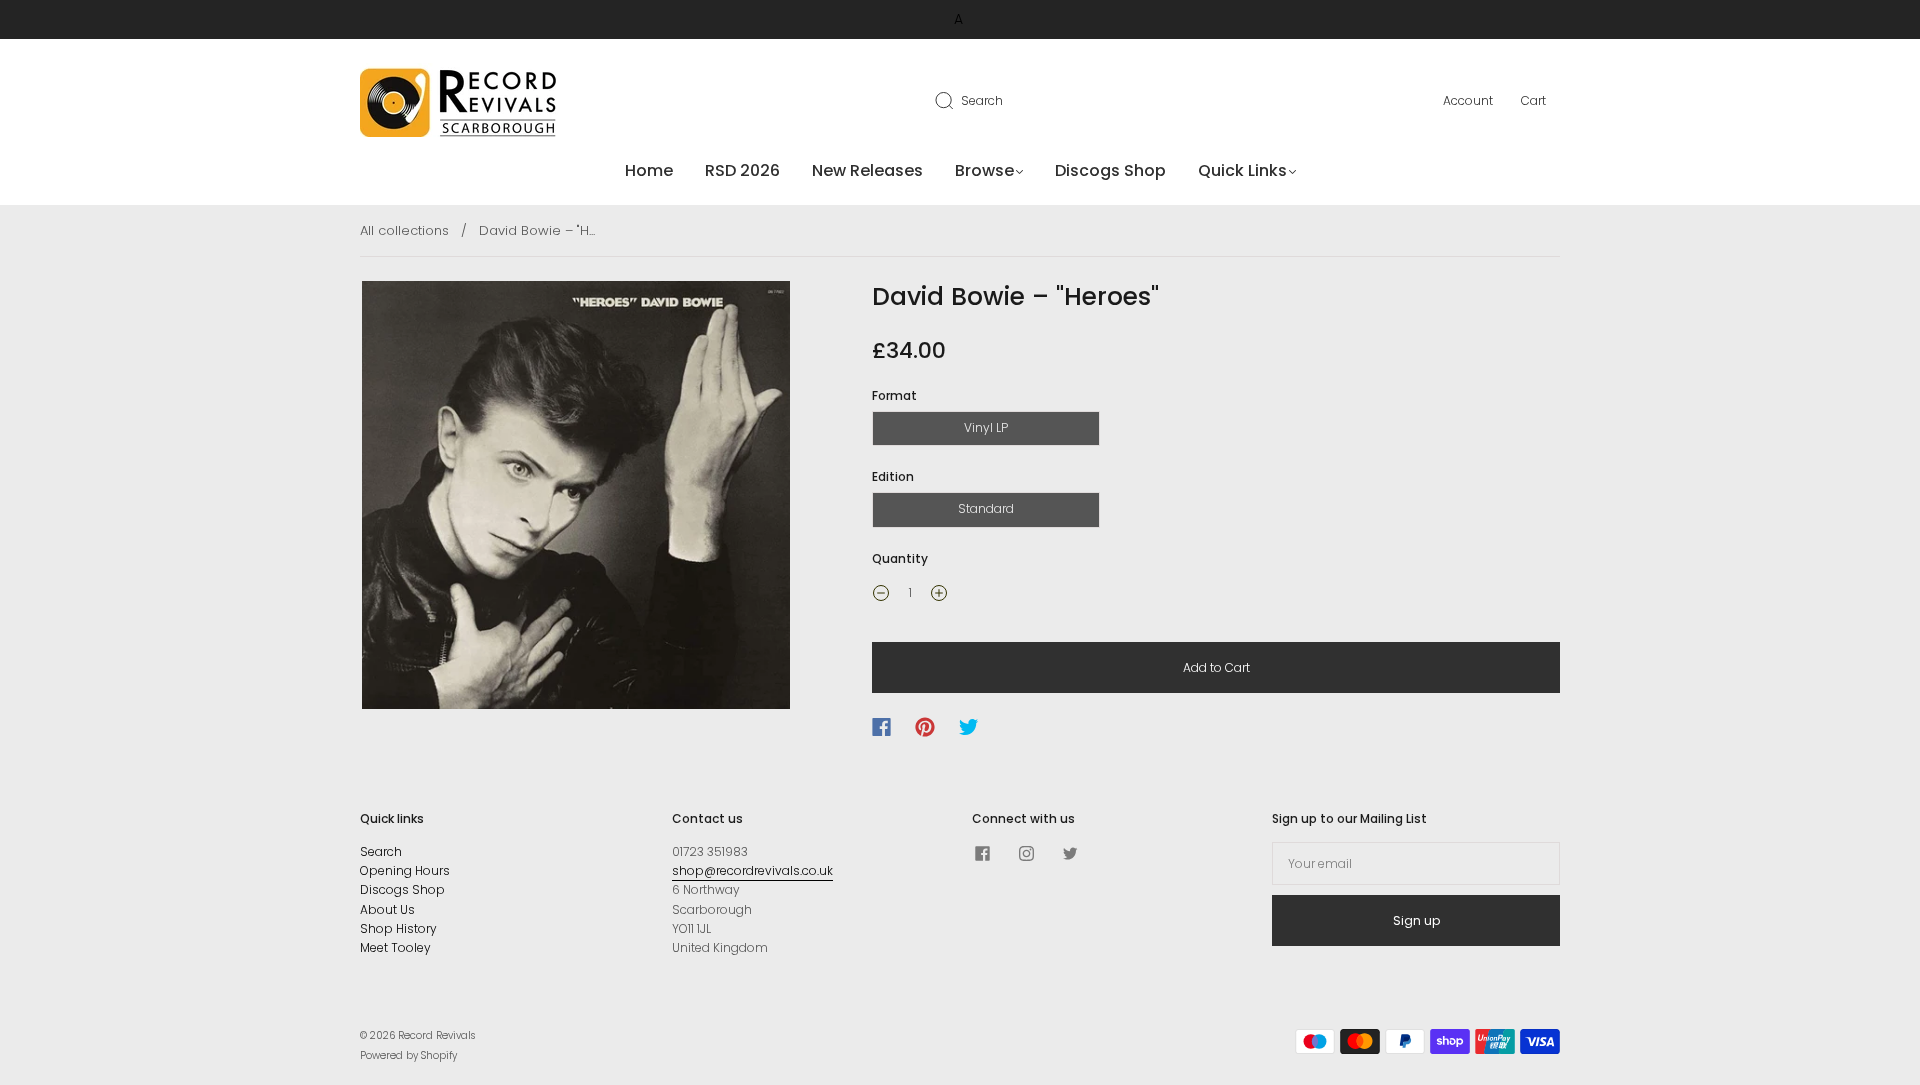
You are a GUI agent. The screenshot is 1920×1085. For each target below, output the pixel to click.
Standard (986, 508)
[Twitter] (969, 727)
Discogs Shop (1110, 171)
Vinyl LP (986, 427)
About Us (387, 909)
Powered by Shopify (408, 1055)
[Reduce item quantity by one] (881, 596)
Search (982, 100)
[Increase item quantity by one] (939, 596)
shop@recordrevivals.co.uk (752, 870)
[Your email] (1416, 863)
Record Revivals (436, 1035)
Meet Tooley (395, 947)
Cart (1533, 100)
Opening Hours (405, 870)
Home (649, 171)
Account (1468, 100)
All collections (404, 230)
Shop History (398, 928)
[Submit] (957, 100)
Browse (984, 171)
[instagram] (1026, 854)
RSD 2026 (742, 171)
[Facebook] (881, 727)
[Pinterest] (925, 727)
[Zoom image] (576, 499)
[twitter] (1070, 854)
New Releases (867, 171)
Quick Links (1242, 171)
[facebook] (982, 854)
